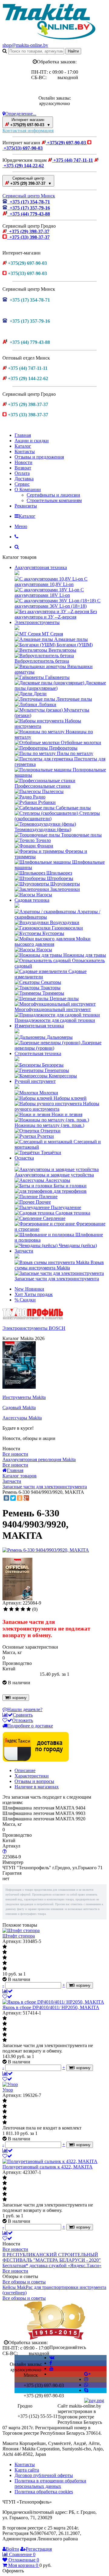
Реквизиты (26, 506)
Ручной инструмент (35, 1081)
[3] (17, 1609)
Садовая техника (32, 900)
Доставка (24, 479)
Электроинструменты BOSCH (34, 1328)
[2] (11, 1609)
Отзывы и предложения (39, 457)
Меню (21, 526)
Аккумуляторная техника (41, 567)
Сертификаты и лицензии (53, 495)
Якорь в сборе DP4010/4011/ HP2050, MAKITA (51, 2007)
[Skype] (86, 2390)
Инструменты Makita (24, 1397)
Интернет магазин (30, 122)
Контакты (25, 451)
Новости (23, 462)
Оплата (22, 473)
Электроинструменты (37, 622)
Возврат (23, 468)
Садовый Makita (19, 1408)
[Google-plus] (87, 2374)
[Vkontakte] (52, 2358)
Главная (23, 435)
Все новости (15, 1454)
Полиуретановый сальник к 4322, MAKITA (48, 2167)
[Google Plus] (26, 1498)
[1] (6, 1609)
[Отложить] (7, 1997)
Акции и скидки (32, 441)
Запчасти (24, 1251)
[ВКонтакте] (6, 1498)
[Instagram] (86, 2379)
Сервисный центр (30, 181)
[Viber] (86, 2385)
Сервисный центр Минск (29, 196)
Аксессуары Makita (22, 1418)
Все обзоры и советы (24, 2282)
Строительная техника (38, 1053)
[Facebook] (51, 2363)
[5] (29, 1609)
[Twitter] (13, 1498)
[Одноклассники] (20, 1498)
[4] (23, 1609)
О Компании (28, 490)
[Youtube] (51, 2368)
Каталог (23, 446)
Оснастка (24, 1158)
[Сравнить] (8, 1991)
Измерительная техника (39, 1026)
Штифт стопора (19, 1936)
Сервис (22, 484)
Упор (8, 2090)
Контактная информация (28, 131)
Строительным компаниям (54, 500)
